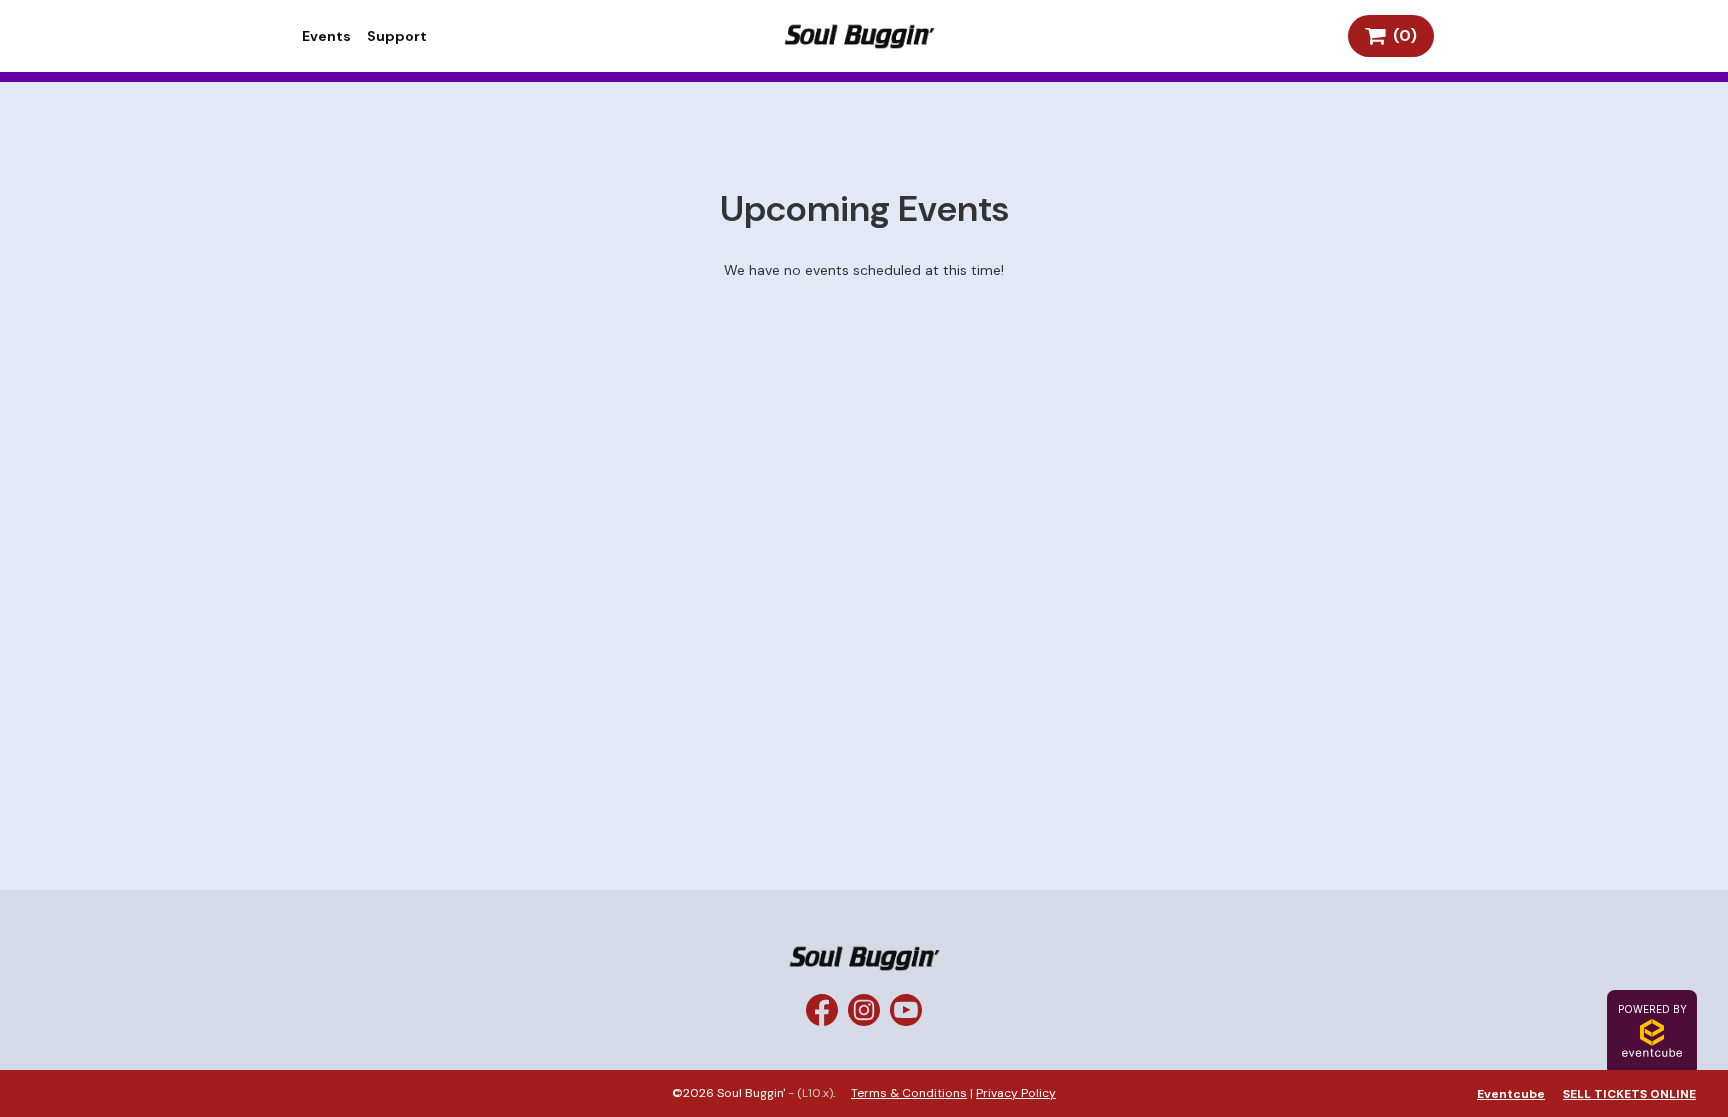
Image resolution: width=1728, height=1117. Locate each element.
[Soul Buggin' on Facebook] (822, 1010)
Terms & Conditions (909, 1093)
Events (326, 36)
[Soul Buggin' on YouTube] (906, 1010)
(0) (1401, 35)
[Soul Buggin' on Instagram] (864, 1010)
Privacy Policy (1016, 1093)
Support (397, 36)
